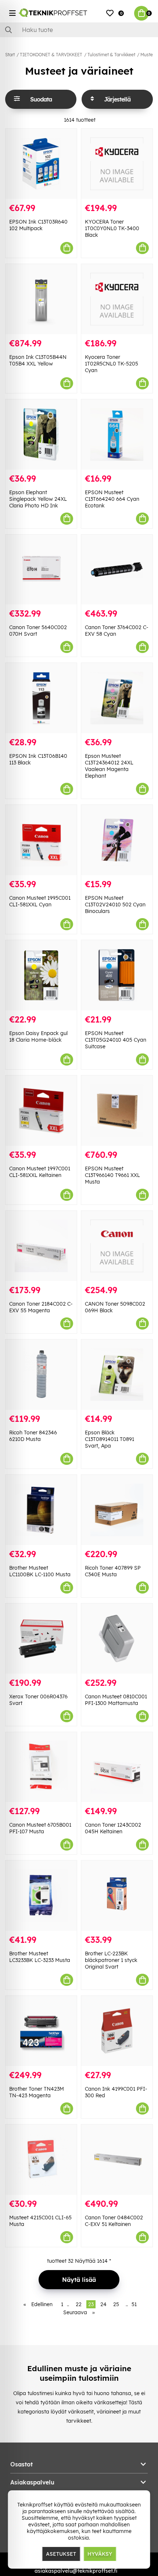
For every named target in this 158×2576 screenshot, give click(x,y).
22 (79, 2304)
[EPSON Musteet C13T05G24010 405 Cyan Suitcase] (117, 975)
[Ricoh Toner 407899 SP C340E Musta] (117, 1510)
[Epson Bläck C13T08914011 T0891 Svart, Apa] (117, 1375)
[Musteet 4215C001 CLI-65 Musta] (41, 2160)
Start (10, 55)
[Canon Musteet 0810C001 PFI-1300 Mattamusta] (117, 1639)
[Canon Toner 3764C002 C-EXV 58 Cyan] (117, 570)
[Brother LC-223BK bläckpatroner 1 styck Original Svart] (117, 1896)
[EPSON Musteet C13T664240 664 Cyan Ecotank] (117, 434)
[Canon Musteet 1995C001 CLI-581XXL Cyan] (41, 840)
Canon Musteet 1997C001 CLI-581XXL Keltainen (40, 1172)
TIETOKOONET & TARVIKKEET (51, 55)
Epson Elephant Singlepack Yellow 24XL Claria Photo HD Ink (38, 499)
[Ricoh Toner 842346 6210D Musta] (41, 1375)
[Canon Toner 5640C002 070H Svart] (41, 570)
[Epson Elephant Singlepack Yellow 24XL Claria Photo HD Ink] (41, 434)
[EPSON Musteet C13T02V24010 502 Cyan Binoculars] (117, 840)
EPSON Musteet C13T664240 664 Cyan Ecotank (112, 499)
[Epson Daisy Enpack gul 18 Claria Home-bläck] (41, 975)
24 (103, 2304)
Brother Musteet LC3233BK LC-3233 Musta (40, 1957)
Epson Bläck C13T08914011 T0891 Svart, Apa (109, 1439)
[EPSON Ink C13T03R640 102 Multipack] (41, 164)
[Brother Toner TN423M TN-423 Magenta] (41, 2031)
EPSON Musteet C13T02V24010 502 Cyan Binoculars (115, 905)
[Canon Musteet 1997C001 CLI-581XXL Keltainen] (41, 1111)
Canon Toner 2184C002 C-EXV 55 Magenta (41, 1307)
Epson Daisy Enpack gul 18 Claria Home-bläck (38, 1037)
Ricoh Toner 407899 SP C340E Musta (113, 1571)
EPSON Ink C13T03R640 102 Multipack (38, 225)
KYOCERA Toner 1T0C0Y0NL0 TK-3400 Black (112, 228)
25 (116, 2304)
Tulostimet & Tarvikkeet (111, 55)
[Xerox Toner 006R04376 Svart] (41, 1639)
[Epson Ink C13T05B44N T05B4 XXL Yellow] (41, 299)
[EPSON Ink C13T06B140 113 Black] (41, 698)
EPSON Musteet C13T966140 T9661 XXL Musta (112, 1175)
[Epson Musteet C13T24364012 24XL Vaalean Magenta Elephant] (117, 698)
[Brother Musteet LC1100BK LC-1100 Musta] (41, 1510)
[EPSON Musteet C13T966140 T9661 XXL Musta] (117, 1111)
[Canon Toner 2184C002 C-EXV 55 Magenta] (41, 1246)
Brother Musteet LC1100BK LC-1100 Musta (40, 1571)
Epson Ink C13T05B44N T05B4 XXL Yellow (38, 360)
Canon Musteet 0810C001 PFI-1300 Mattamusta (116, 1700)
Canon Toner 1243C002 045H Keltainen (113, 1828)
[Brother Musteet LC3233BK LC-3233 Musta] (41, 1896)
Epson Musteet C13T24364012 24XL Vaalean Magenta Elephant (109, 766)
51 (134, 2304)
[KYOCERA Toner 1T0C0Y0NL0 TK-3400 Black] (117, 164)
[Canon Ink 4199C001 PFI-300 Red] (117, 2031)
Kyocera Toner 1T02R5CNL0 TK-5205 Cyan (112, 364)
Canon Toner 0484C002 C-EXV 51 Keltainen (114, 2221)
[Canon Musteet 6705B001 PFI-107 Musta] (41, 1767)
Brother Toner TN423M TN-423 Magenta (37, 2092)
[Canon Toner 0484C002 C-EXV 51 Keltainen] (117, 2160)
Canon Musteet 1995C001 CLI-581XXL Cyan (40, 901)
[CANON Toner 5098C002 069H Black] (117, 1246)
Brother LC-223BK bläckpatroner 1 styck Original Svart (111, 1960)
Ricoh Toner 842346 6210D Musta (33, 1436)
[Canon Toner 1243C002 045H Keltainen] (117, 1767)
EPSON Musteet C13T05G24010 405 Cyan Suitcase (116, 1040)
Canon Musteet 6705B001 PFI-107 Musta (40, 1828)
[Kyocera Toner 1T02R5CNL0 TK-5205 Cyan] (117, 299)
